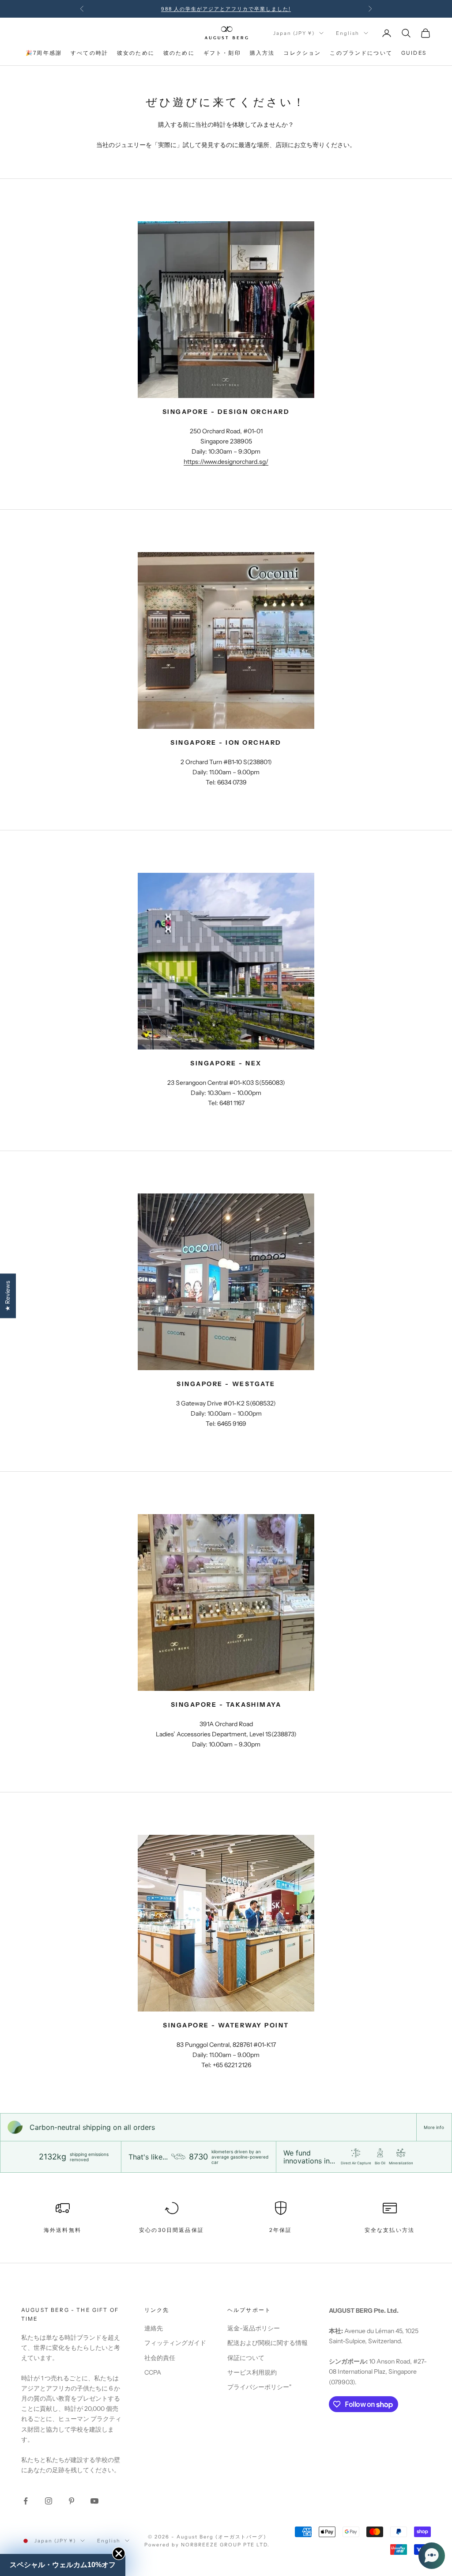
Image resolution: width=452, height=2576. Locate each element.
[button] (432, 2556)
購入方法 (262, 53)
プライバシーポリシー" (259, 2387)
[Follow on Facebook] (26, 2501)
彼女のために (136, 53)
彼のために (179, 53)
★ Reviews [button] (8, 1296)
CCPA (153, 2372)
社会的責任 (160, 2358)
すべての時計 (89, 53)
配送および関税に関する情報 (267, 2343)
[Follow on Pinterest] (72, 2501)
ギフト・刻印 (222, 53)
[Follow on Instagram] (49, 2501)
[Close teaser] (119, 2553)
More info (434, 2127)
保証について (246, 2358)
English (348, 33)
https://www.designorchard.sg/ (226, 462)
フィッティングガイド (175, 2343)
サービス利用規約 (252, 2372)
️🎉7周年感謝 (44, 53)
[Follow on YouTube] (94, 2501)
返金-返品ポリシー (254, 2328)
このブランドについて (361, 53)
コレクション (302, 53)
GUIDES (414, 53)
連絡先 (154, 2328)
